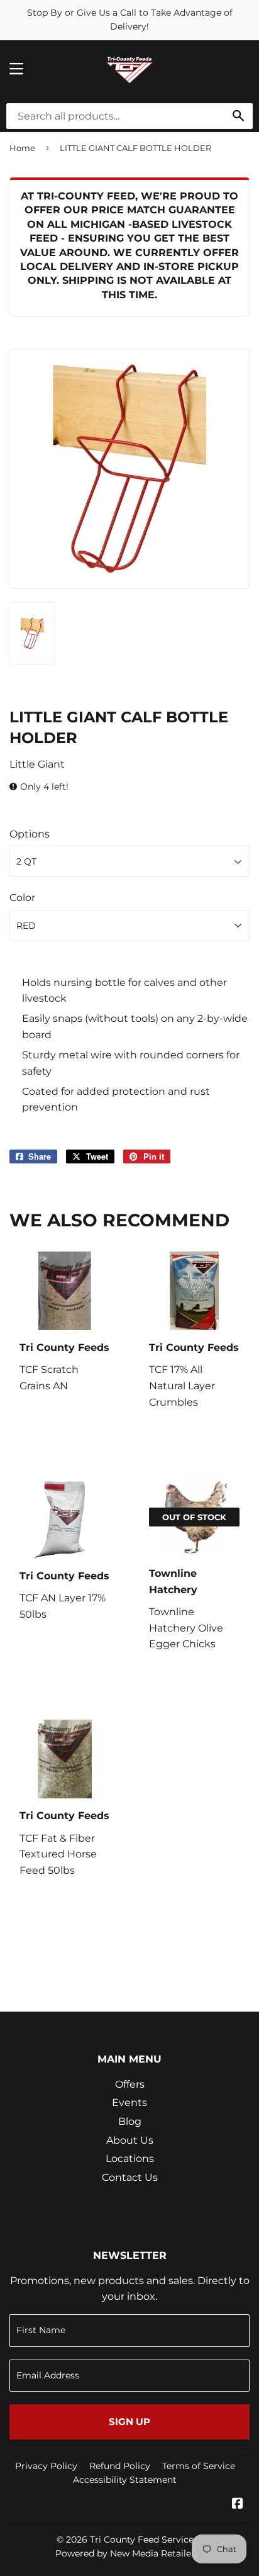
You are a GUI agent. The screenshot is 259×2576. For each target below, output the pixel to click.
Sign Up (129, 2422)
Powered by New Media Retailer (125, 2553)
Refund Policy (120, 2466)
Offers (130, 2084)
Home (22, 148)
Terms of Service (199, 2466)
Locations (130, 2159)
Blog (130, 2121)
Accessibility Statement (125, 2480)
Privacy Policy (46, 2466)
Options (30, 834)
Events (129, 2103)
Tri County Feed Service (142, 2540)
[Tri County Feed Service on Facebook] (238, 2505)
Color (22, 898)
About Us (130, 2140)
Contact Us (130, 2177)
